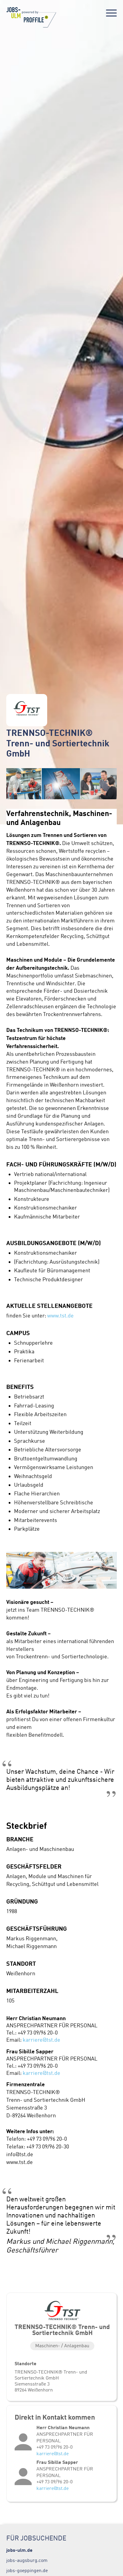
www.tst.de (60, 1316)
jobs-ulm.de (19, 2550)
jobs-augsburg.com (27, 2560)
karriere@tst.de (41, 2040)
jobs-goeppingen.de (27, 2570)
